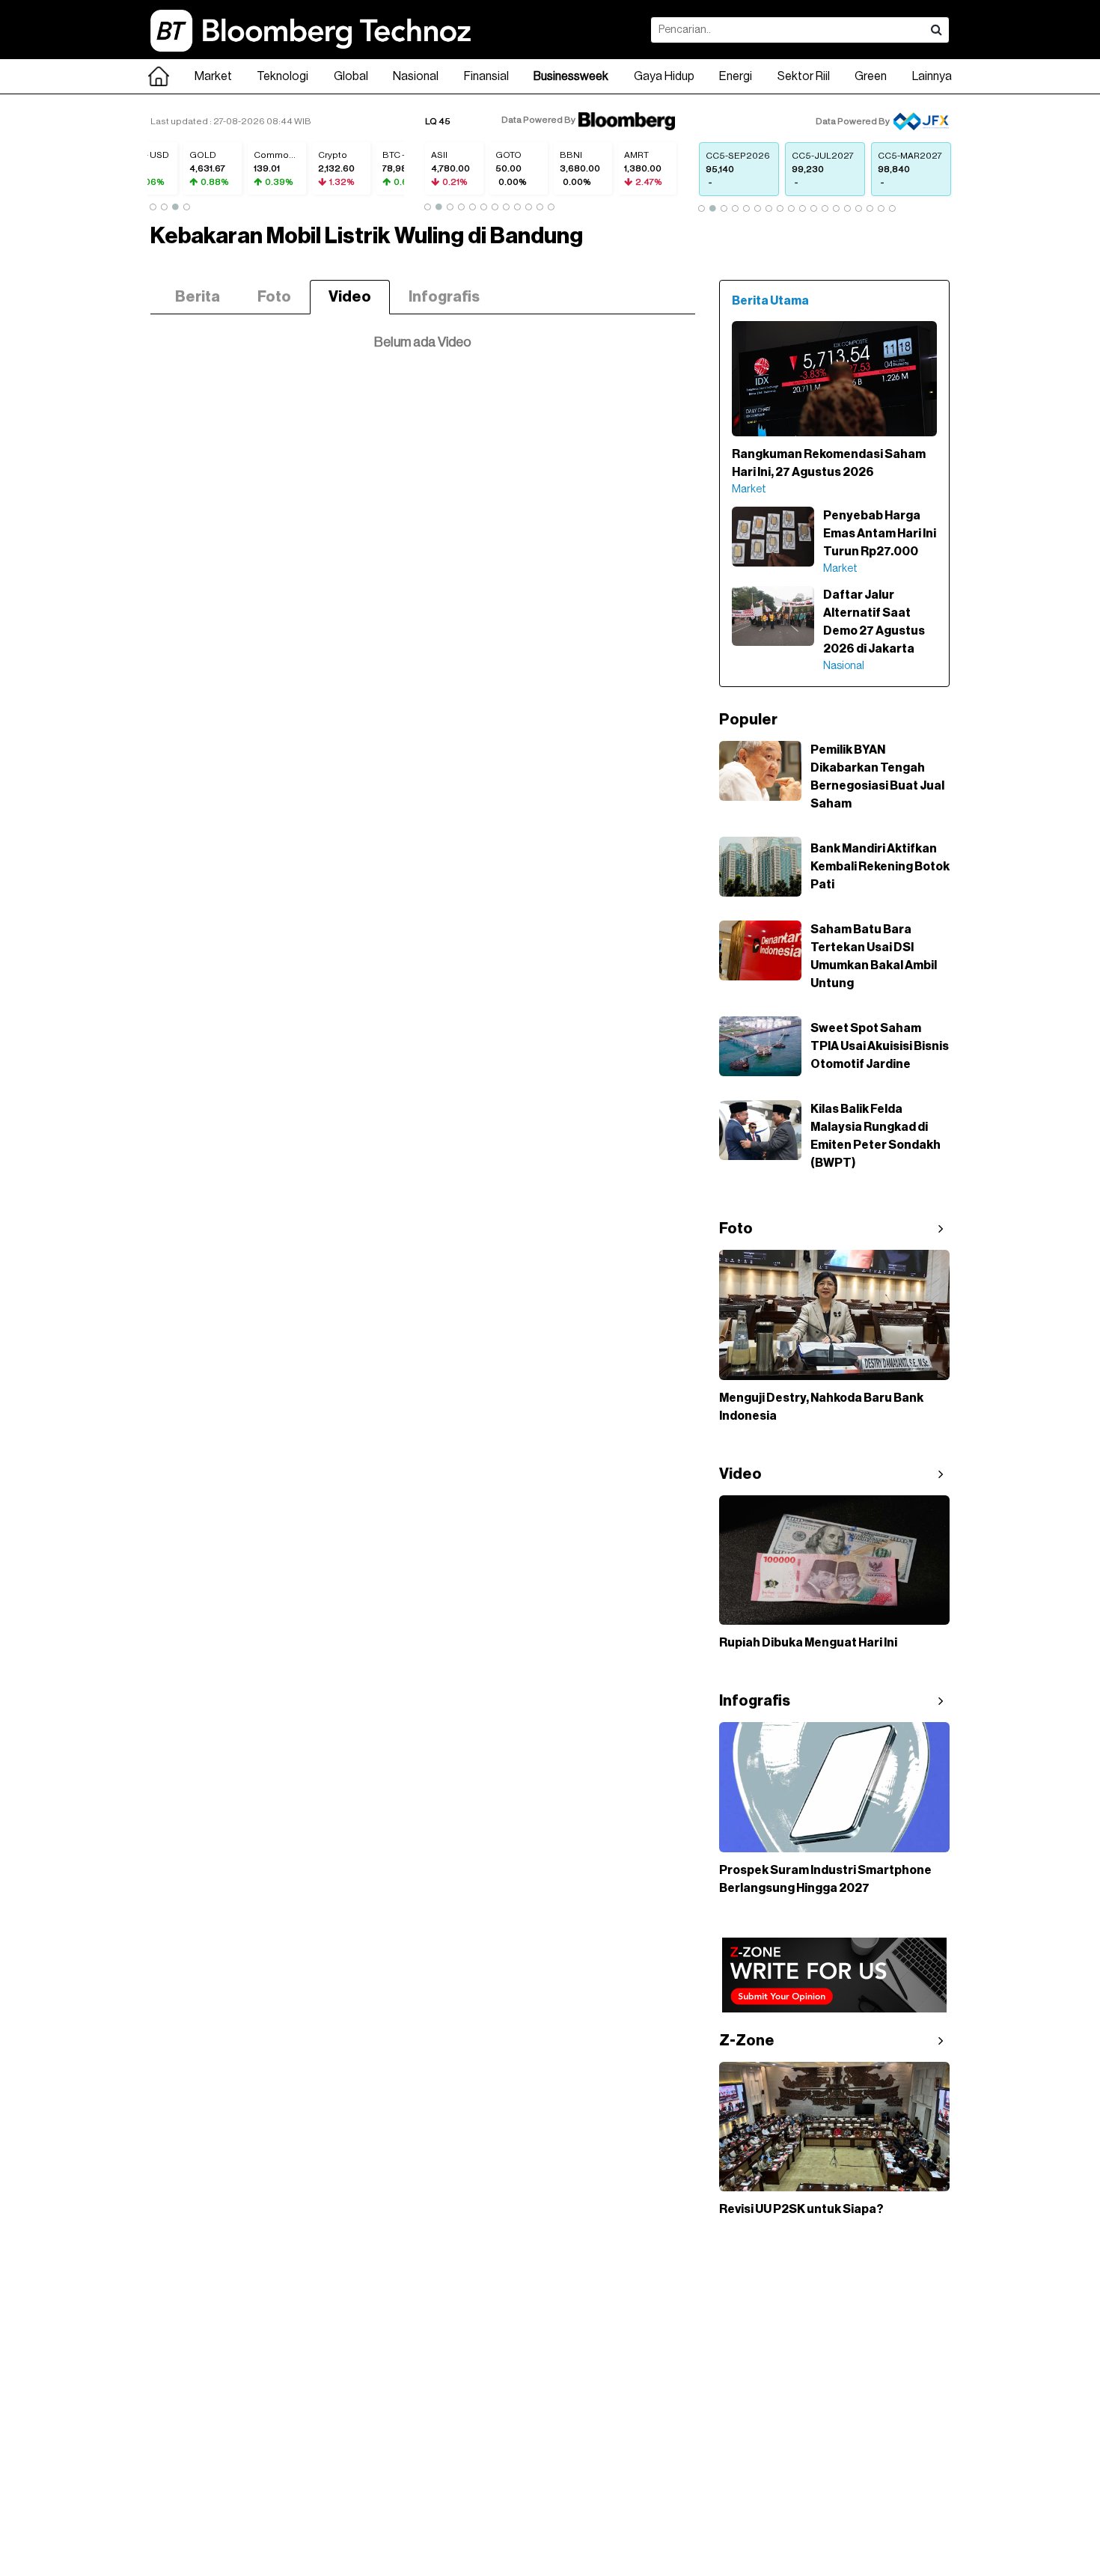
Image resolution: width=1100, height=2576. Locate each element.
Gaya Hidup (664, 76)
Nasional (416, 76)
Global (351, 76)
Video (350, 297)
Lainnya (932, 76)
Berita (198, 297)
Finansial (486, 76)
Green (871, 76)
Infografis (444, 297)
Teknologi (282, 76)
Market (213, 76)
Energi (736, 76)
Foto (274, 297)
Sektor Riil (804, 76)
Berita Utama (770, 301)
